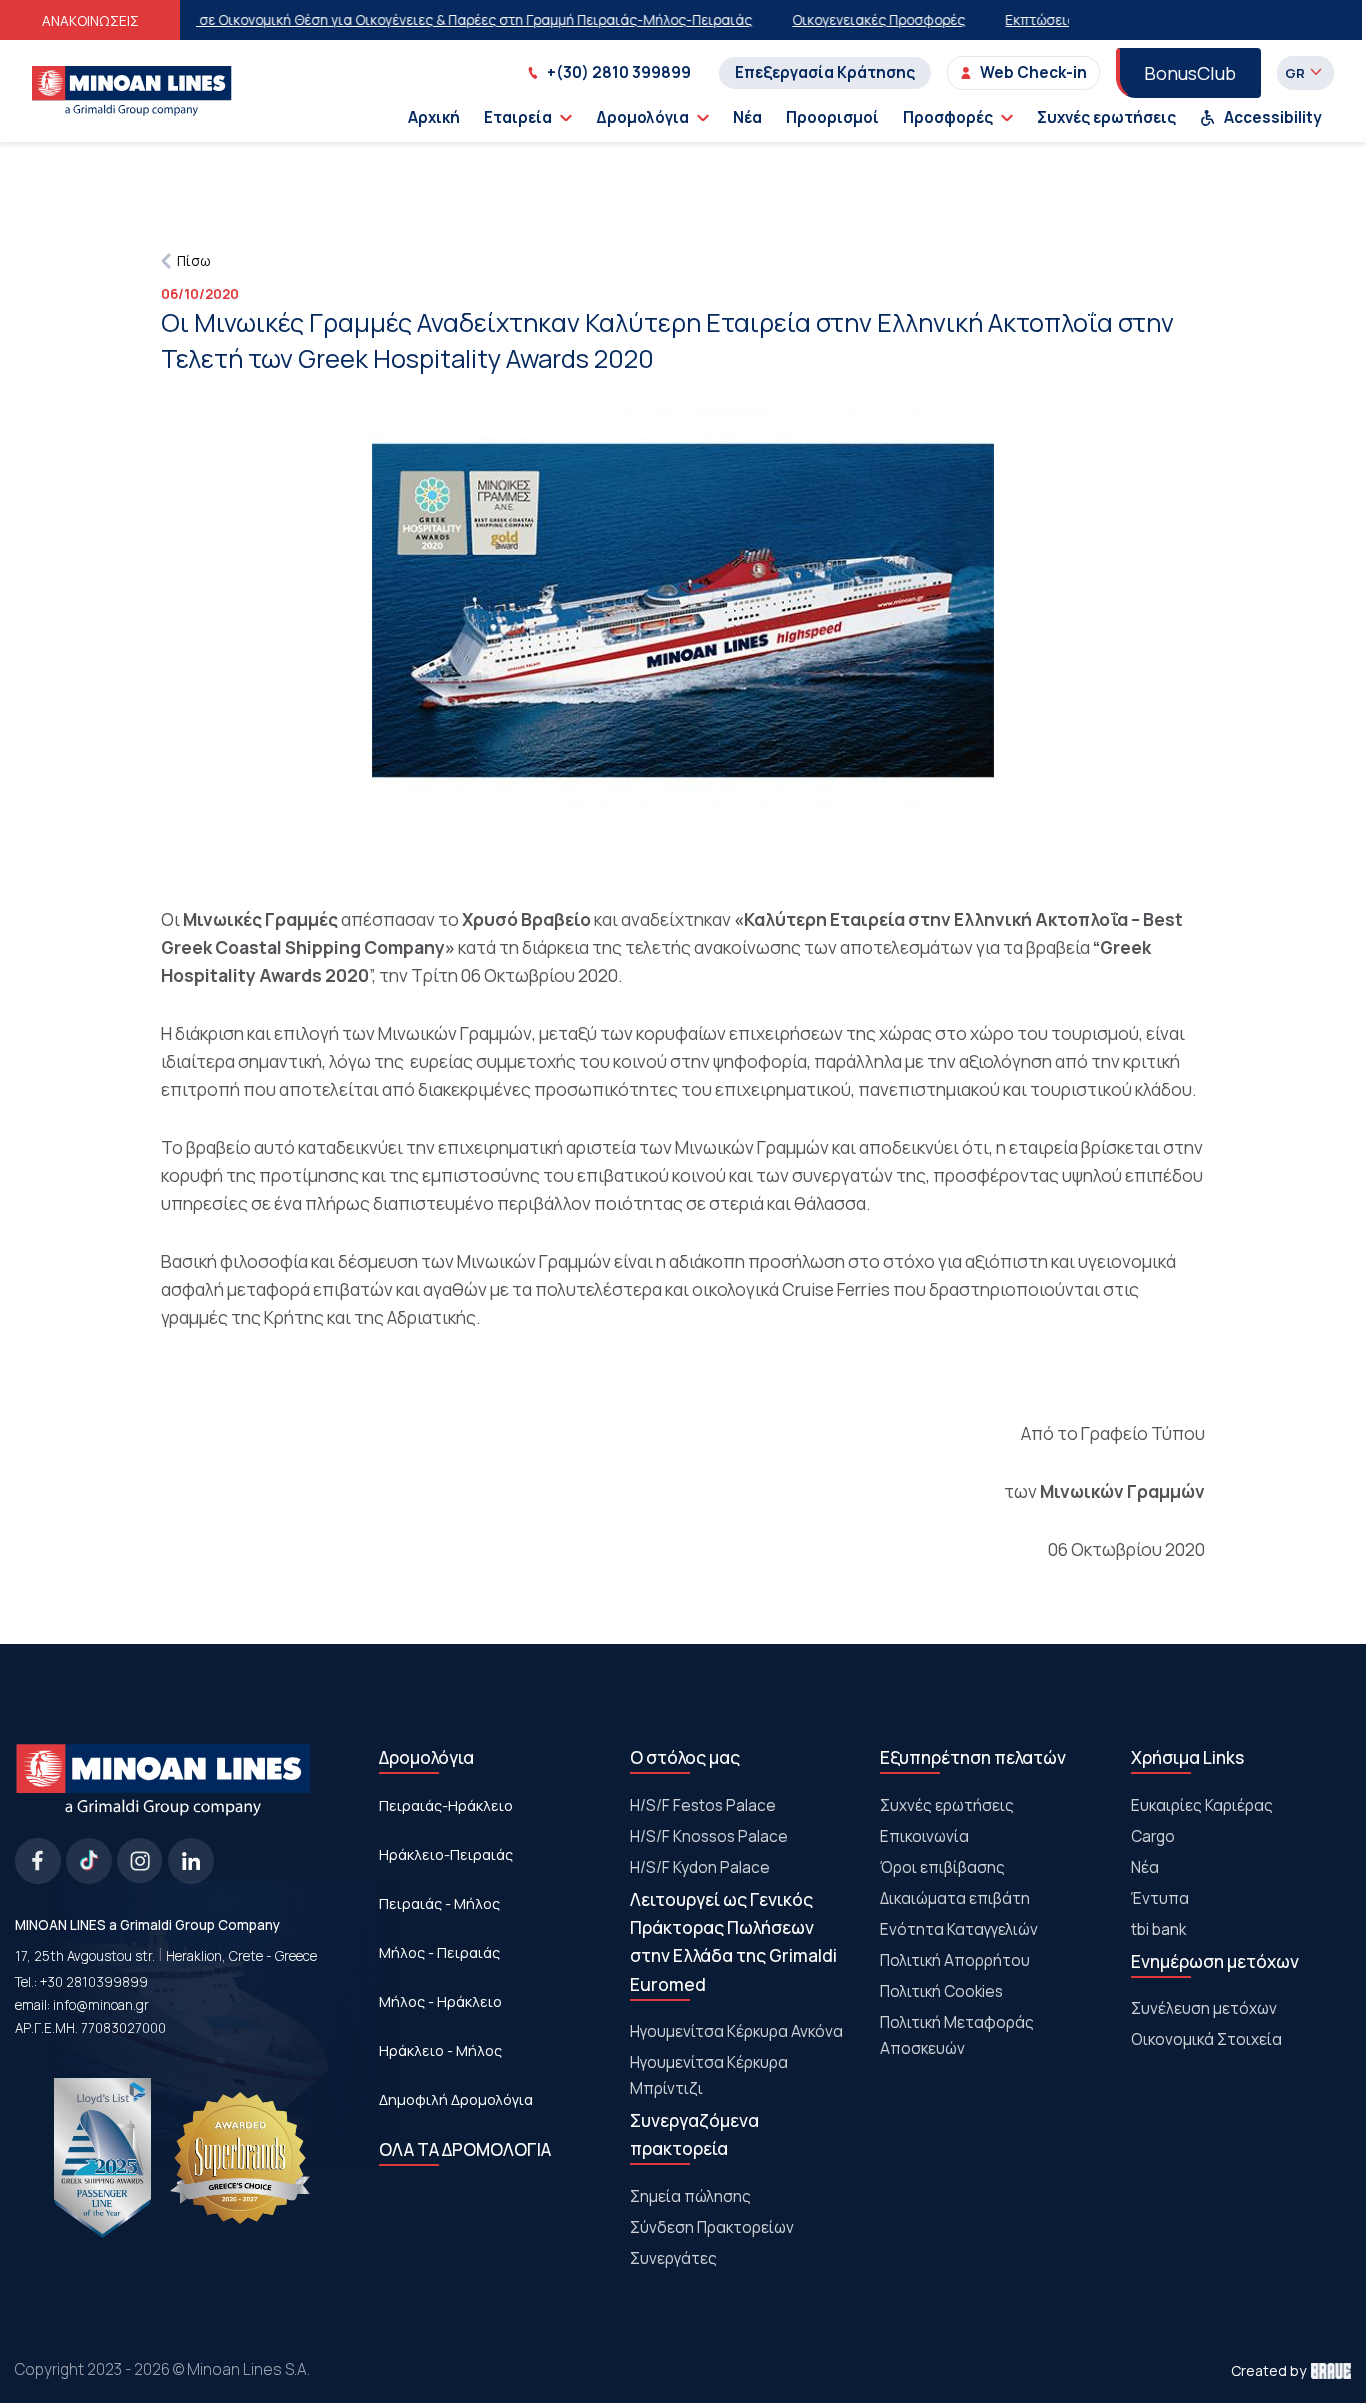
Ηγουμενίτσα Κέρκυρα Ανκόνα (736, 2031)
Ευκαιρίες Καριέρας (1202, 1805)
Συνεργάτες (673, 2258)
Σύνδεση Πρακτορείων (712, 2227)
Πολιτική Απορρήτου (955, 1960)
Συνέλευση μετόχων (1204, 2008)
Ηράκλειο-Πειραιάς (446, 1854)
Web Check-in (1033, 72)
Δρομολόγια (642, 117)
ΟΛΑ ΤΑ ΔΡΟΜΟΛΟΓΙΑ (465, 2149)
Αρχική (434, 117)
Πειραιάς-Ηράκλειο (446, 1805)
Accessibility (1273, 117)
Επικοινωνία (924, 1836)
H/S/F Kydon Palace (700, 1867)
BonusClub (1190, 73)
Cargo (1153, 1836)
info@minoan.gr (101, 2005)
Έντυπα (1160, 1898)
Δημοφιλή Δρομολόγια (456, 2099)
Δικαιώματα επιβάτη (955, 1898)
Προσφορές (948, 117)
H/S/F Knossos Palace (709, 1836)
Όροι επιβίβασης (942, 1867)
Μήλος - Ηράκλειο (440, 2001)
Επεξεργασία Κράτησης (825, 72)
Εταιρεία (518, 117)
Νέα (747, 117)
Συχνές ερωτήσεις (1106, 117)
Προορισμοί (832, 117)
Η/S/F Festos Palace (703, 1805)
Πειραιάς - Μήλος (439, 1903)
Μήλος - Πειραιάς (439, 1952)
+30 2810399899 (94, 1982)
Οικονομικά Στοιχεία (1206, 2039)
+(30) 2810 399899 (619, 72)
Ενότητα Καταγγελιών (959, 1929)
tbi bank (1158, 1929)
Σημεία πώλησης (690, 2196)
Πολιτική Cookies (941, 1991)
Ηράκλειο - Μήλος (440, 2050)
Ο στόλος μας (685, 1757)
